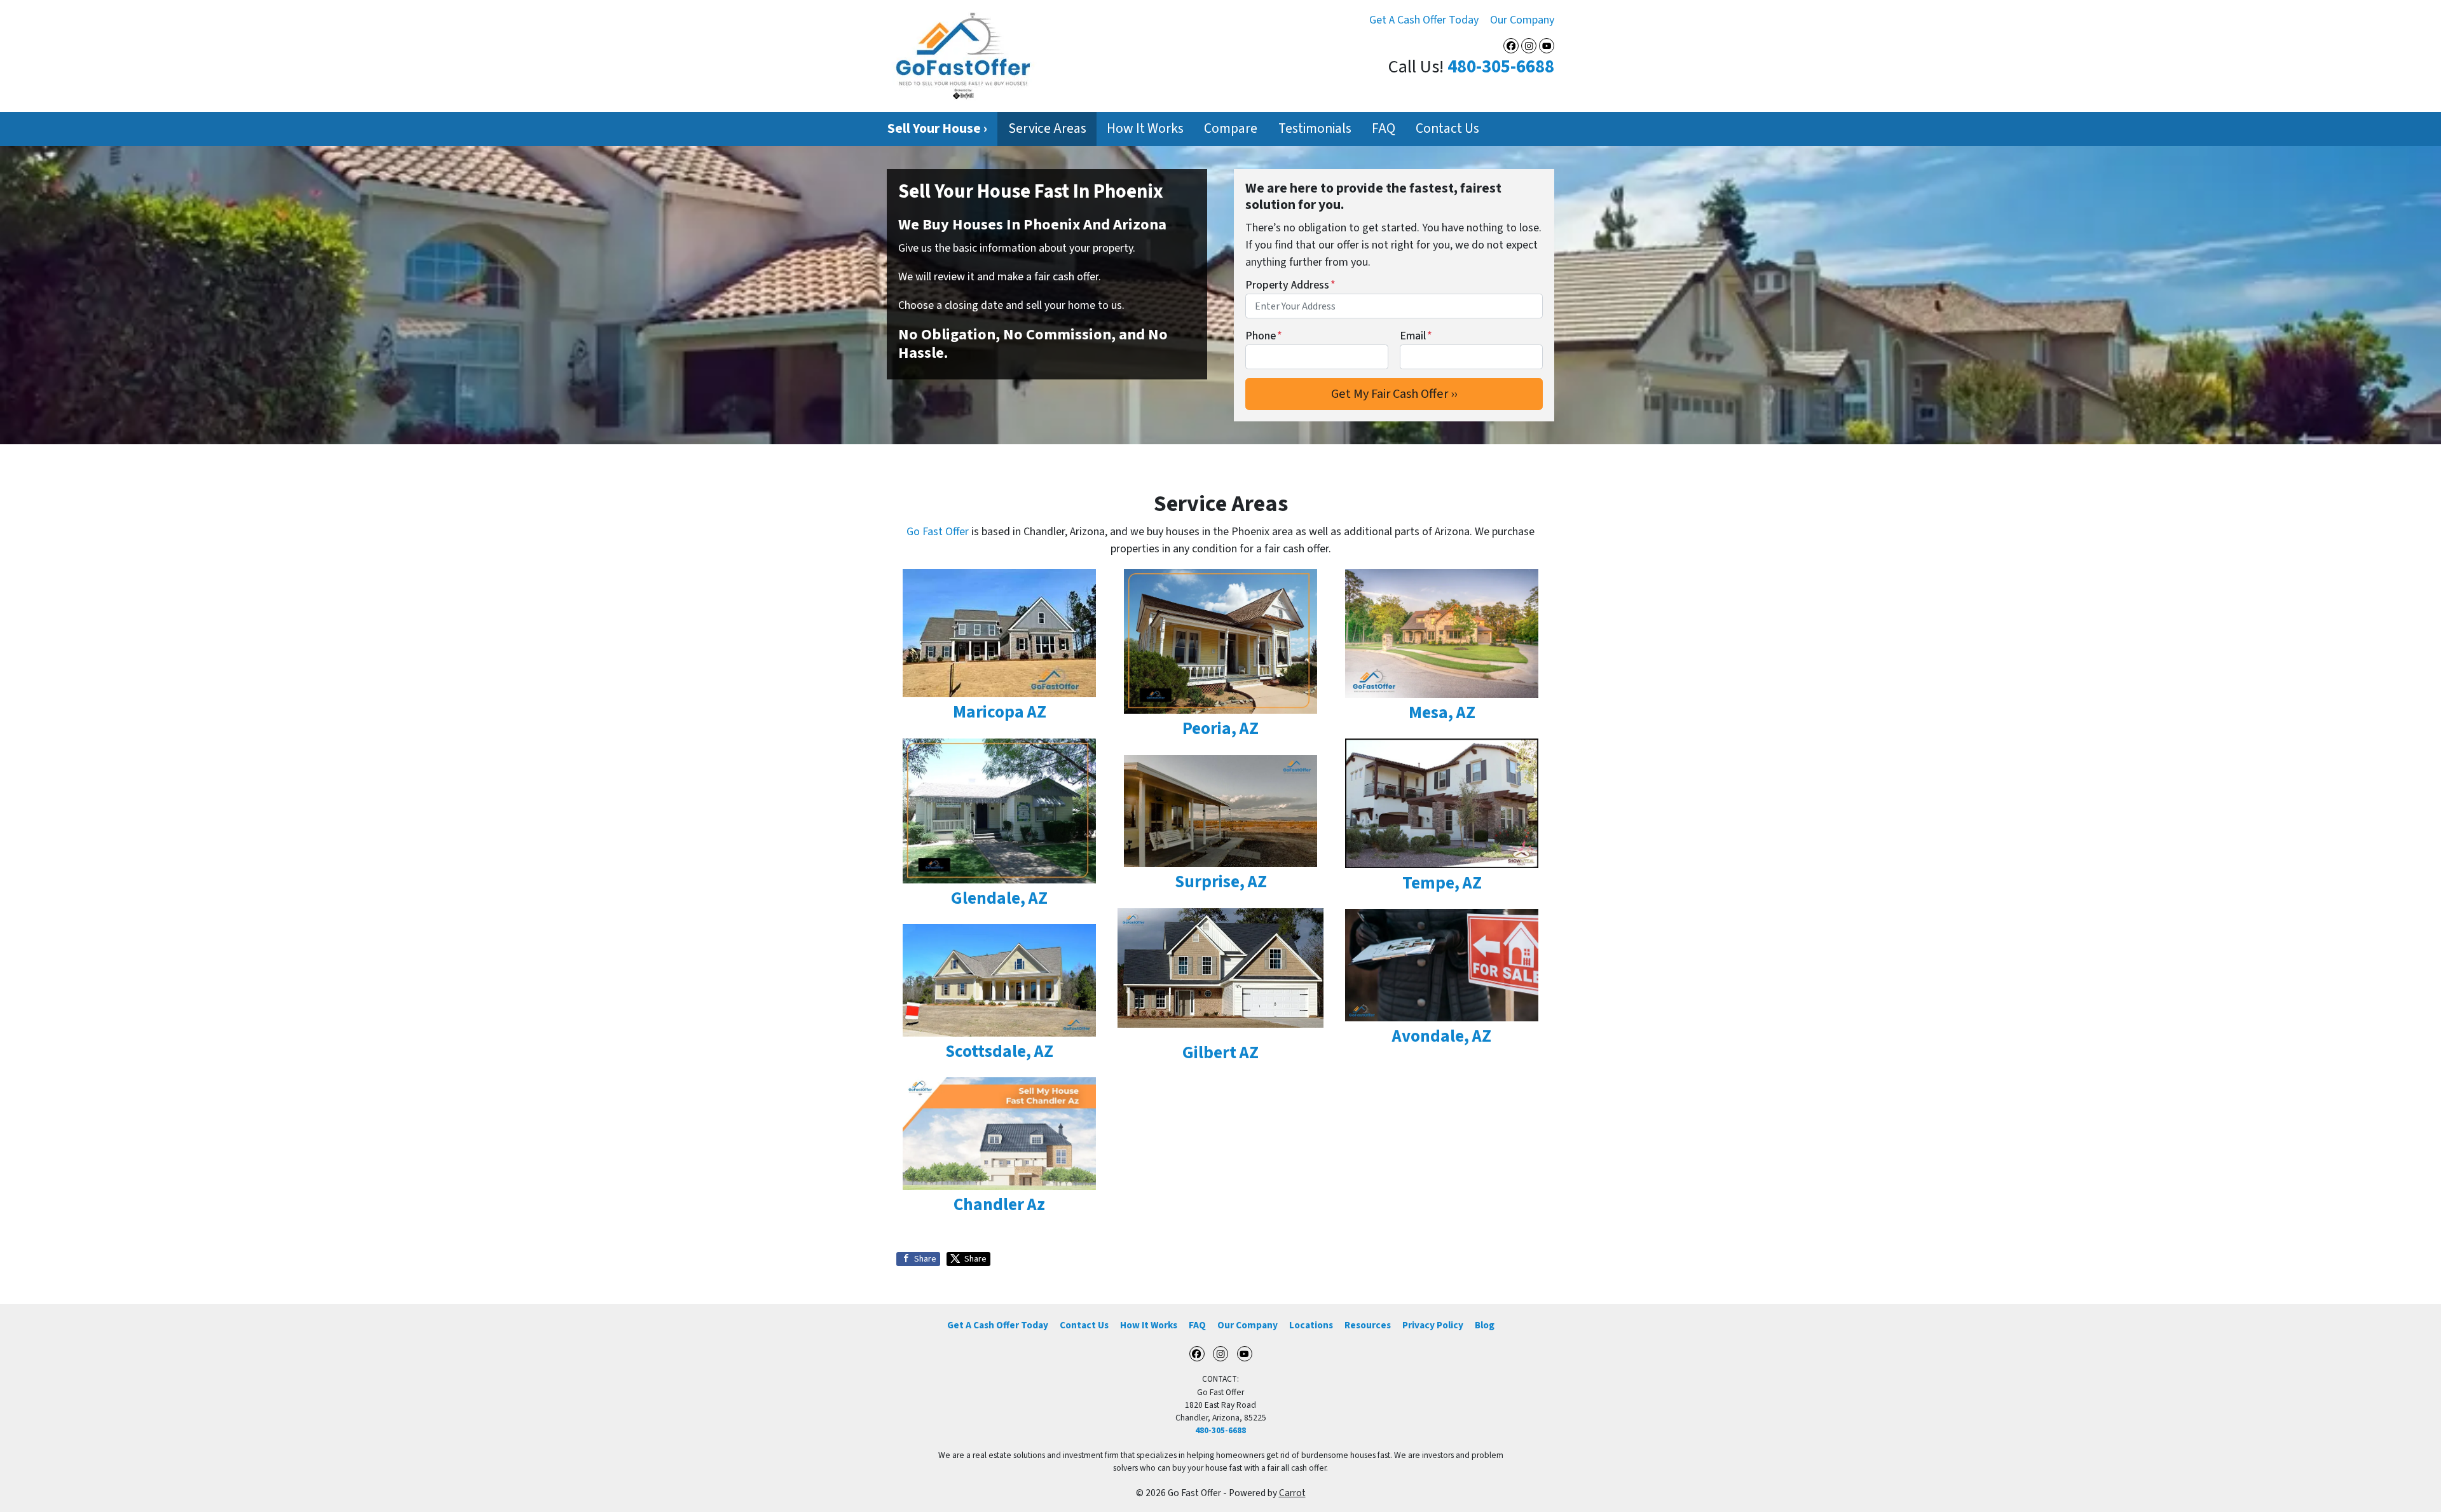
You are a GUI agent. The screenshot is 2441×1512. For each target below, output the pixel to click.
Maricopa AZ (1000, 712)
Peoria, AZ (1220, 729)
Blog (1485, 1325)
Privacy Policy (1433, 1325)
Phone (1264, 336)
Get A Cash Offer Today (1424, 20)
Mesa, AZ (1442, 713)
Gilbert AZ (1220, 1053)
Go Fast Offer (938, 532)
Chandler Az (999, 1205)
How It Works (1145, 129)
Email (1416, 336)
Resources (1368, 1325)
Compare (1231, 129)
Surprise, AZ (1221, 882)
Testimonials (1315, 129)
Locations (1311, 1325)
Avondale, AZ (1442, 1036)
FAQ (1384, 129)
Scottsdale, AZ (999, 1052)
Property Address (1290, 285)
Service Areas (1047, 129)
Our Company (1522, 20)
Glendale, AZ (999, 898)
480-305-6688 (1501, 67)
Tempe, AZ (1442, 883)
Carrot (1292, 1493)
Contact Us (1447, 129)
